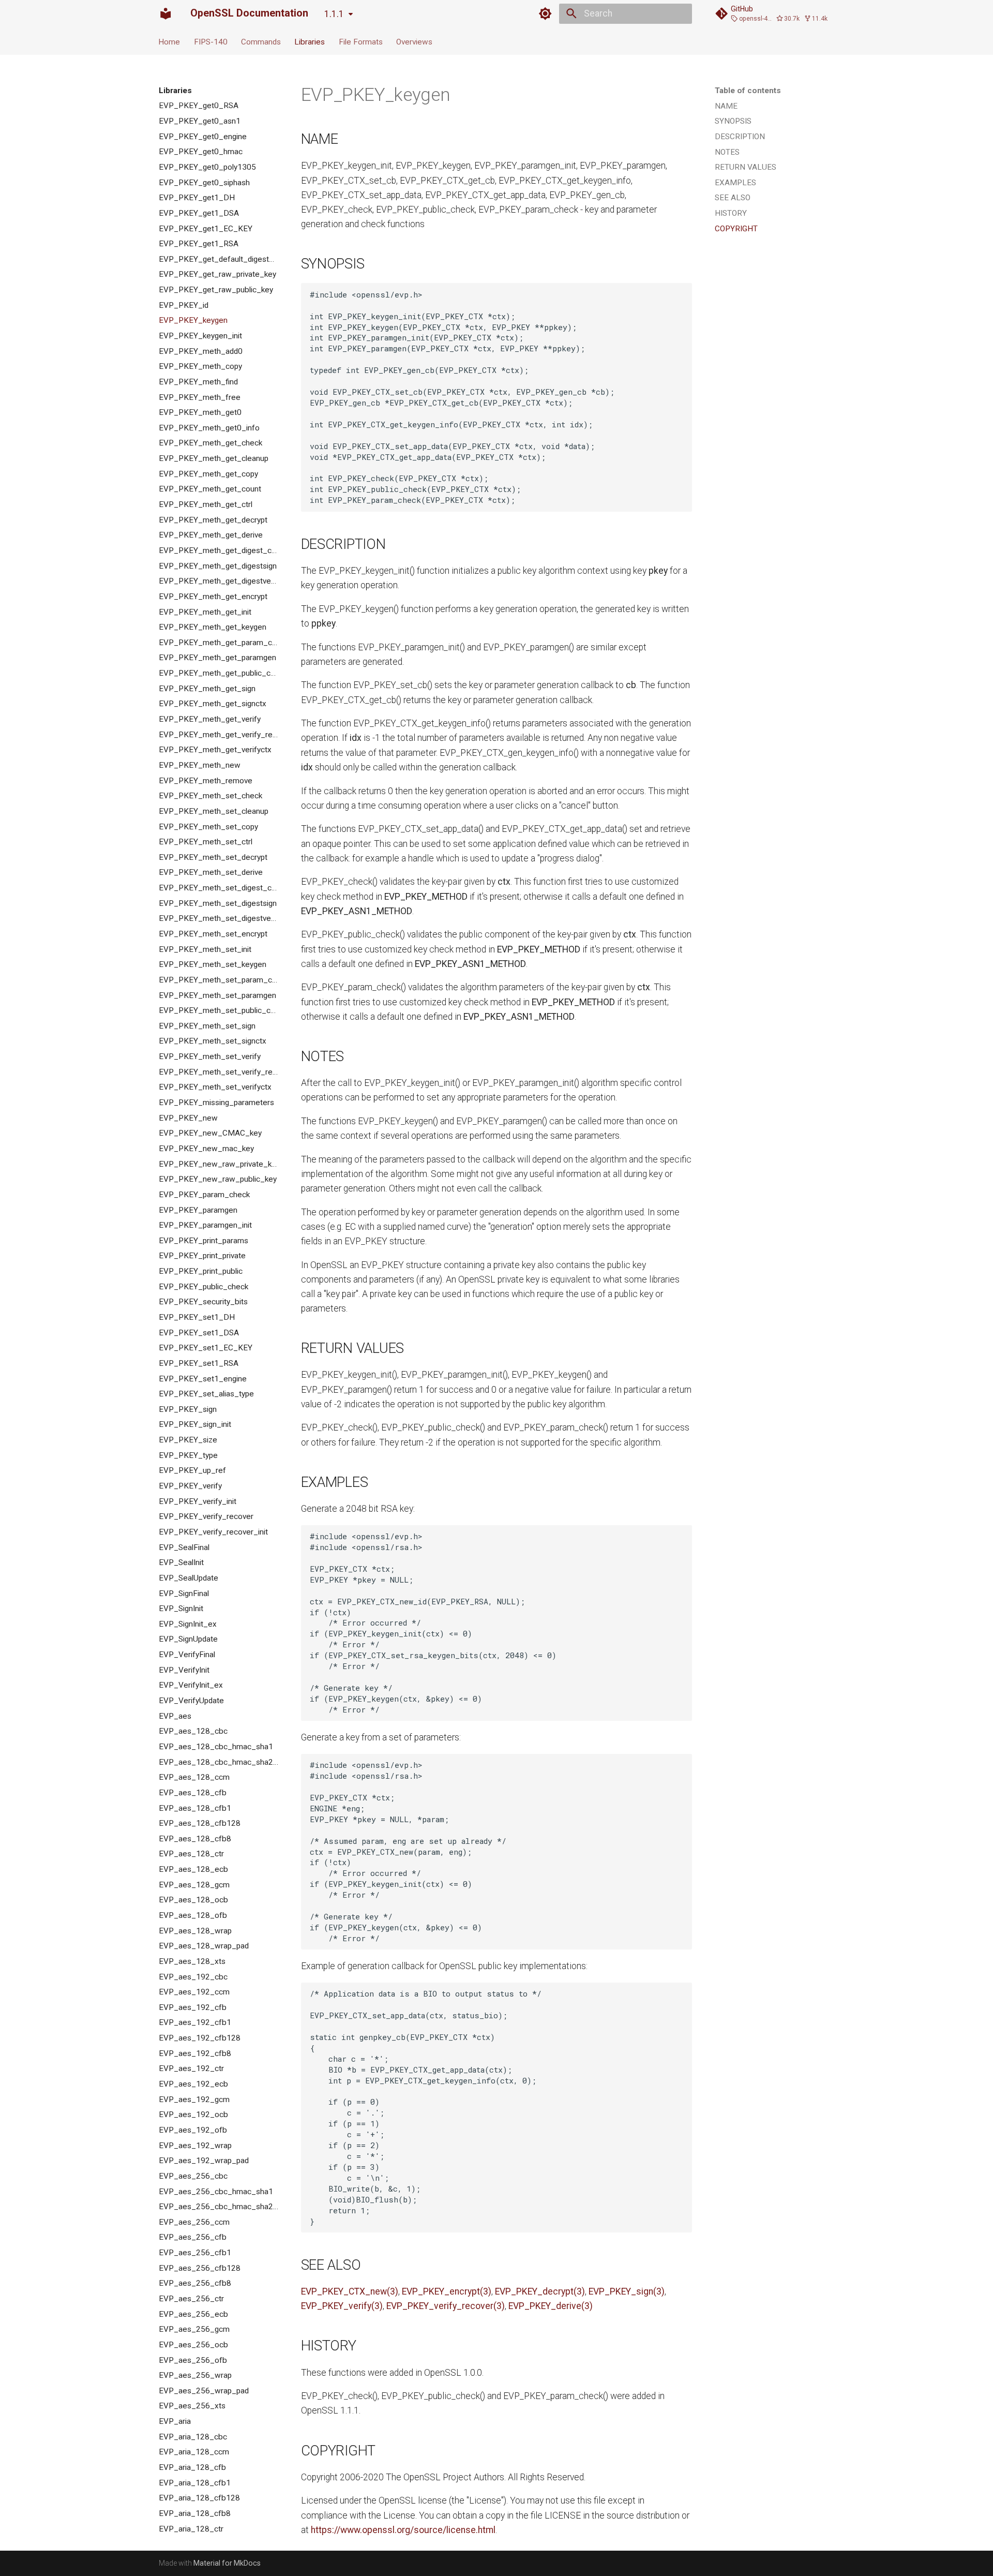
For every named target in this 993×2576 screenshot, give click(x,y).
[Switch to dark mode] (546, 13)
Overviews (414, 41)
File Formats (361, 41)
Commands (261, 41)
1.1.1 (334, 14)
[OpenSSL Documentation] (165, 13)
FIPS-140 (211, 41)
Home (170, 41)
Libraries (310, 41)
